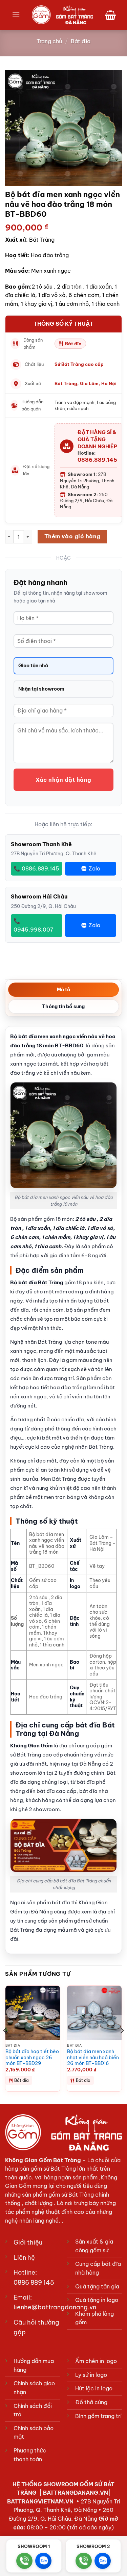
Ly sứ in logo (91, 2375)
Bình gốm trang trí (98, 2416)
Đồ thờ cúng (91, 2402)
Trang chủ (49, 41)
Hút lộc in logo (94, 2388)
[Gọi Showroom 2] (84, 2561)
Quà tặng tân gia (97, 2286)
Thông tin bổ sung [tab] (63, 1007)
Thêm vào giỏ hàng (72, 536)
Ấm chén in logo (96, 2361)
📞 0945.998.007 (34, 925)
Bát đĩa (81, 41)
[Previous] (5, 2044)
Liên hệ (24, 2258)
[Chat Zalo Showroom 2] (103, 2561)
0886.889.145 (97, 460)
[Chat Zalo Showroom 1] (43, 2561)
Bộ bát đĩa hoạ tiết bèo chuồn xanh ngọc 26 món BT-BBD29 (32, 2058)
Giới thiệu (28, 2242)
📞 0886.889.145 (36, 868)
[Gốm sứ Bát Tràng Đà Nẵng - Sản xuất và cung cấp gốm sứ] (62, 15)
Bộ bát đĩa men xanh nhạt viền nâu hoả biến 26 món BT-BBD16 (93, 2058)
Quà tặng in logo (97, 2300)
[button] (16, 15)
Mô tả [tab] (64, 990)
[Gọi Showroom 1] (24, 2561)
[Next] (122, 2044)
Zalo (94, 868)
